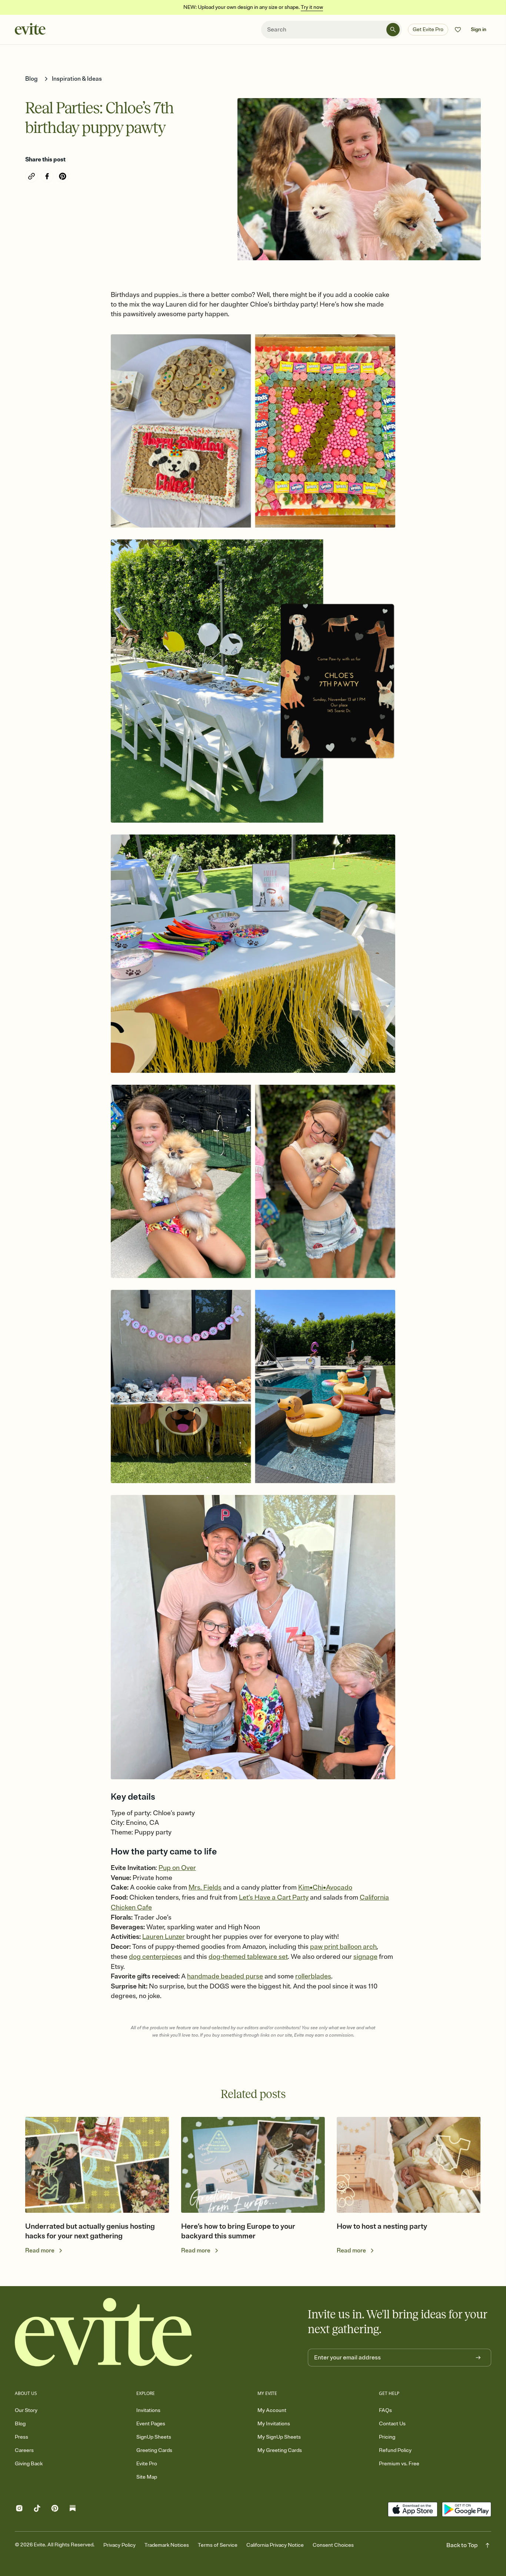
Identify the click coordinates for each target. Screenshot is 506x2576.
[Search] (393, 30)
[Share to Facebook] (47, 176)
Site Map (147, 2477)
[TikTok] (37, 2510)
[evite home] (104, 2332)
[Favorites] (458, 30)
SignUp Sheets (154, 2437)
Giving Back (29, 2464)
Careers (24, 2450)
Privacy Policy (119, 2545)
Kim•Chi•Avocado (325, 1887)
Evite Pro (147, 2464)
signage (365, 1957)
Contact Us (392, 2424)
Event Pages (151, 2424)
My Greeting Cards (280, 2450)
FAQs (385, 2410)
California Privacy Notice (275, 2545)
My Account (272, 2410)
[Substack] (73, 2510)
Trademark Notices (167, 2545)
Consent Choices (333, 2545)
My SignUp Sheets (279, 2437)
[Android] (467, 2509)
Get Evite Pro (428, 29)
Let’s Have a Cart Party (274, 1897)
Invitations (148, 2410)
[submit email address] (478, 2358)
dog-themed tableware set (248, 1957)
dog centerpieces (155, 1957)
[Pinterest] (55, 2510)
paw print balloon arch (343, 1947)
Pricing (387, 2437)
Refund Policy (395, 2450)
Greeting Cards (154, 2450)
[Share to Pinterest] (63, 176)
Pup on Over (177, 1868)
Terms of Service (218, 2545)
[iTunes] (412, 2509)
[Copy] (31, 176)
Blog (20, 2424)
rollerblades (313, 1976)
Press (21, 2437)
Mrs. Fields (205, 1887)
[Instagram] (19, 2510)
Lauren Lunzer (164, 1937)
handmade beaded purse (225, 1976)
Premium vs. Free (399, 2464)
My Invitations (274, 2424)
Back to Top (462, 2545)
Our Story (26, 2410)
